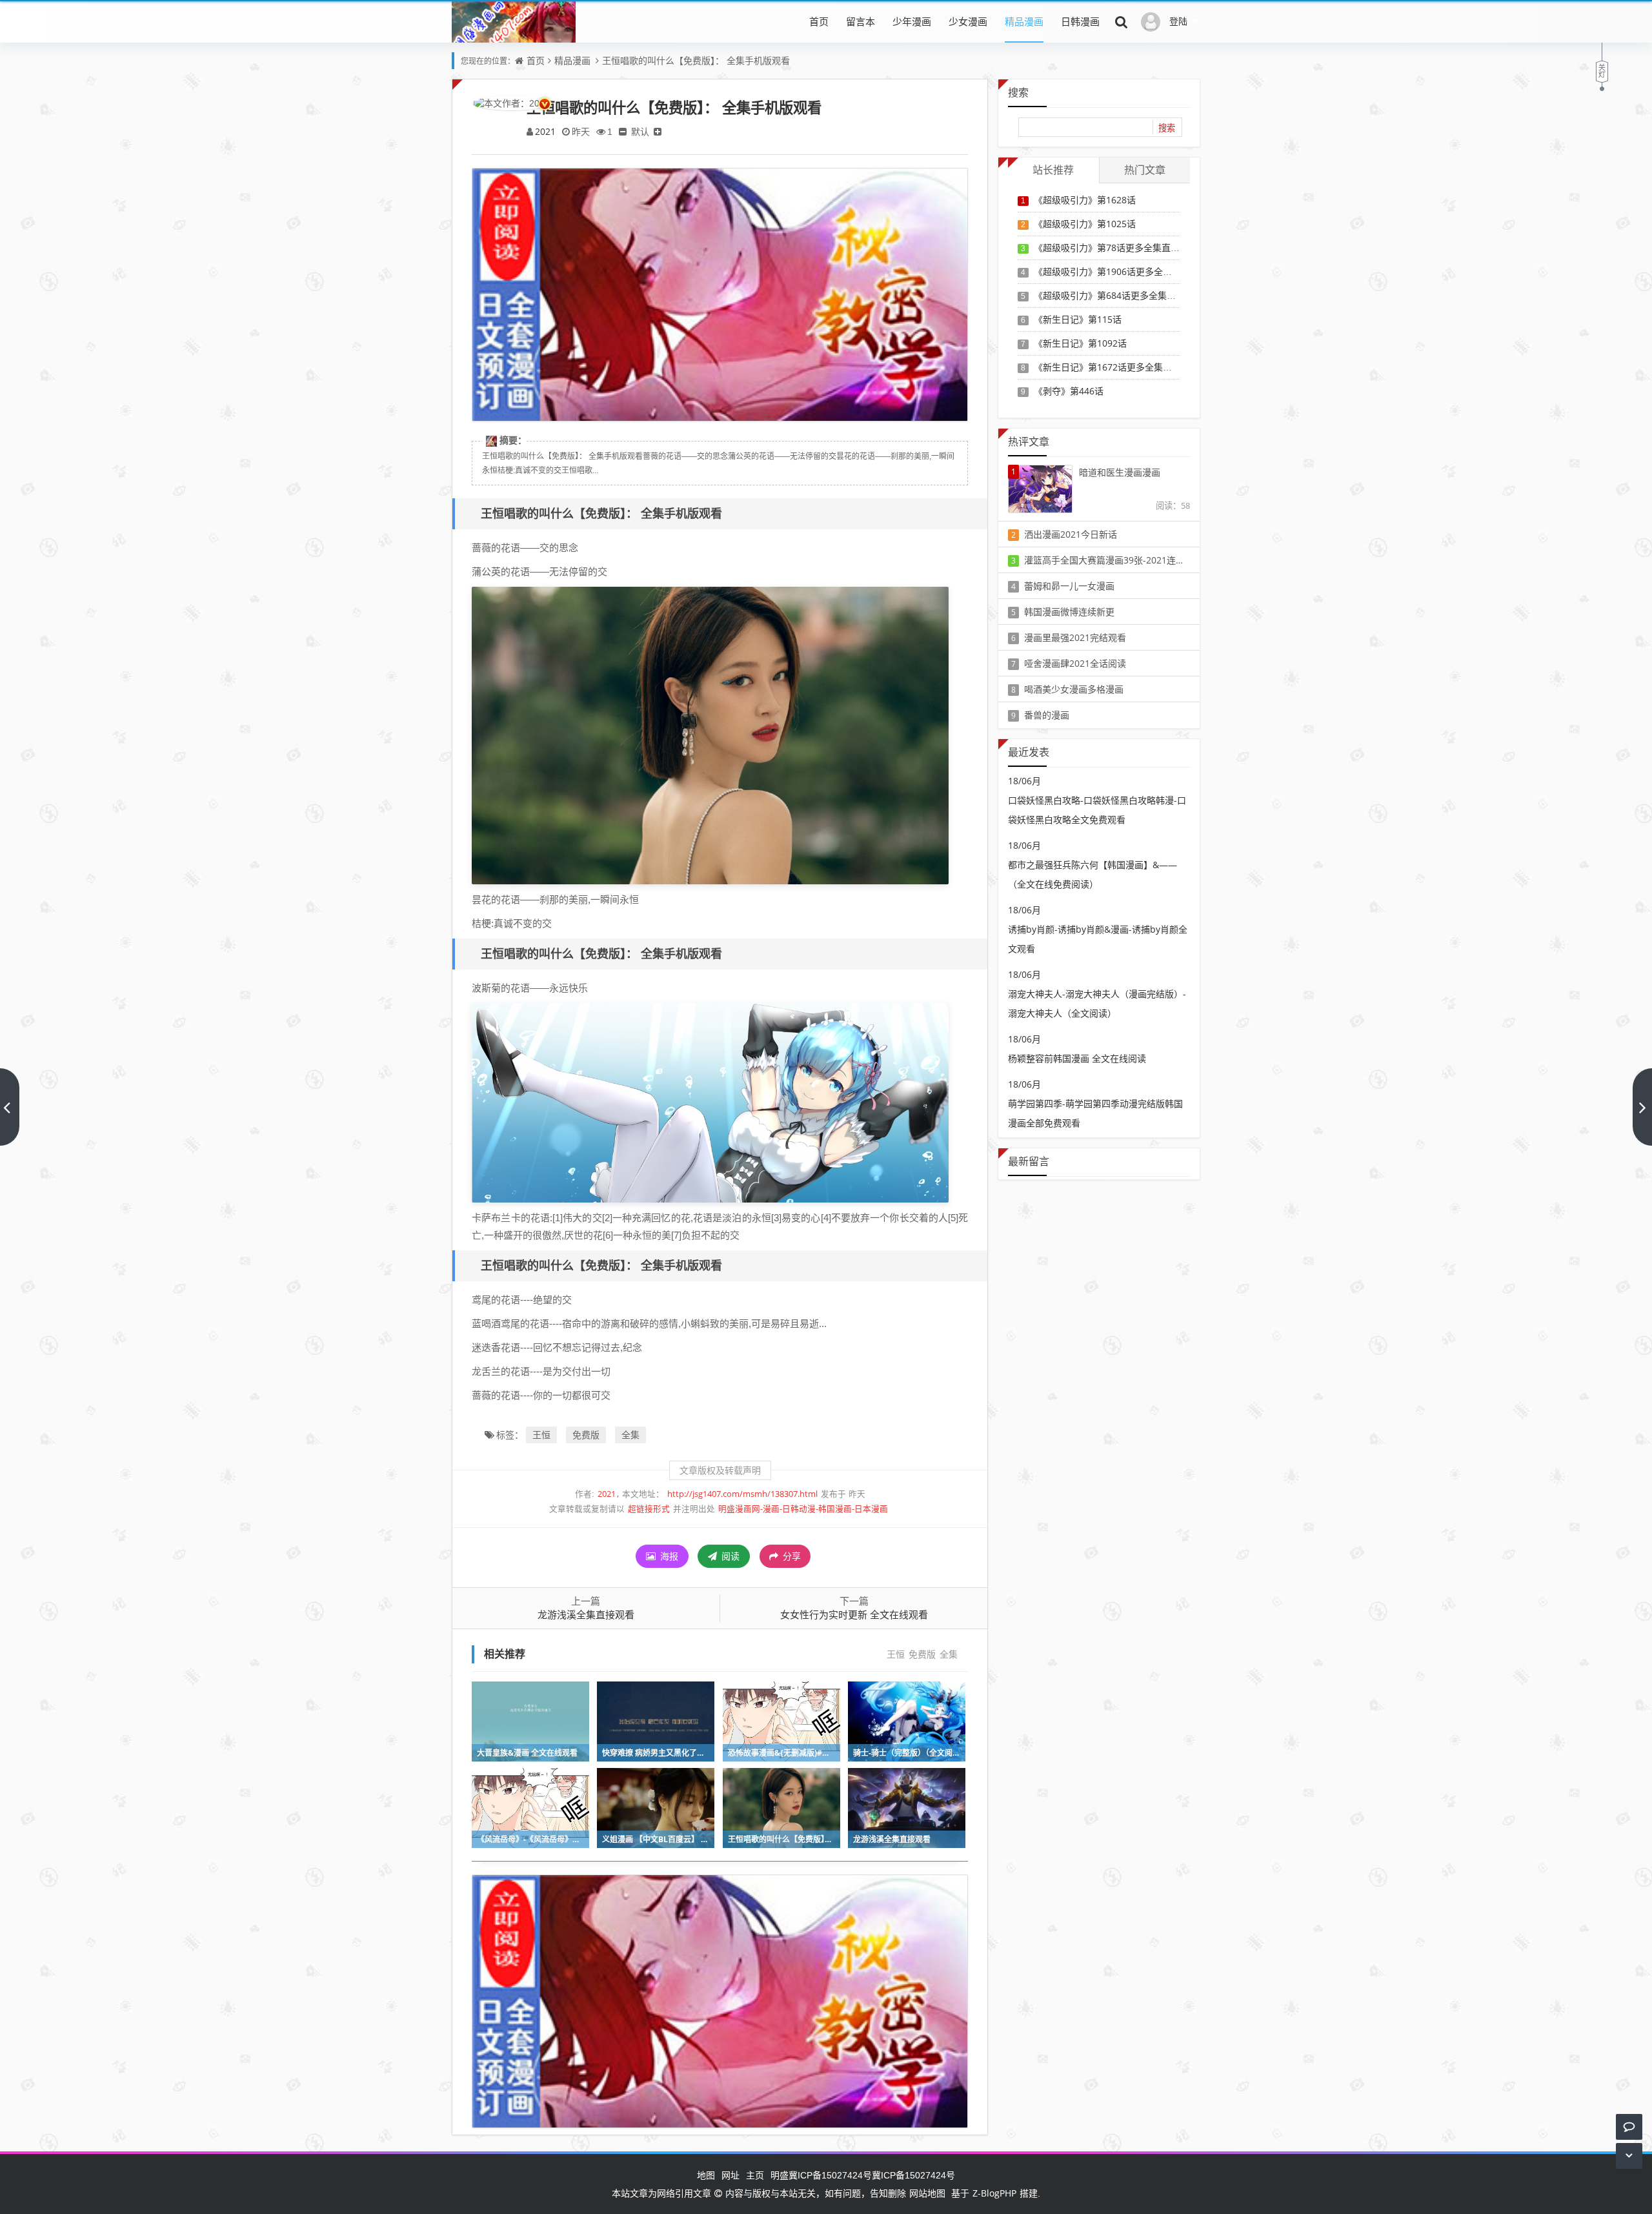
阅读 (729, 1556)
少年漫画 (912, 21)
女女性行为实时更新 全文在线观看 (854, 1614)
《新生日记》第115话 (1078, 319)
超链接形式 (649, 1509)
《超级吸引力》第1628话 (1085, 200)
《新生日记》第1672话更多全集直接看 (1112, 367)
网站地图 (927, 2193)
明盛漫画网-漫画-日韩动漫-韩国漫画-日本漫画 (803, 1509)
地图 (706, 2175)
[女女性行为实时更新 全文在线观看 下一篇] (1642, 1107)
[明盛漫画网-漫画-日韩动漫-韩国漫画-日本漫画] (514, 41)
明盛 (780, 2175)
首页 (819, 21)
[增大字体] (658, 131)
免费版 (586, 1435)
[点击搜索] (1122, 21)
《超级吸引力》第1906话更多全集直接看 (1116, 271)
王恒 (541, 1435)
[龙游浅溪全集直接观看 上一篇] (10, 1107)
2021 (545, 131)
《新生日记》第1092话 (1080, 343)
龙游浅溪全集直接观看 (586, 1614)
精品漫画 (1024, 21)
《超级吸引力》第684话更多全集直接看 (1114, 295)
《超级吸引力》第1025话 (1085, 224)
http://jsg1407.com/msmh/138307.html (742, 1494)
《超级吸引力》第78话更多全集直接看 (1111, 248)
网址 (730, 2175)
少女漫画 (968, 21)
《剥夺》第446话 (1069, 391)
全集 (630, 1435)
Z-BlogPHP (994, 2193)
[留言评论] (1629, 2127)
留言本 (861, 21)
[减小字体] (623, 131)
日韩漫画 (1080, 21)
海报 (668, 1556)
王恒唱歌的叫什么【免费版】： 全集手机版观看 (696, 60)
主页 (755, 2175)
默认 (640, 131)
